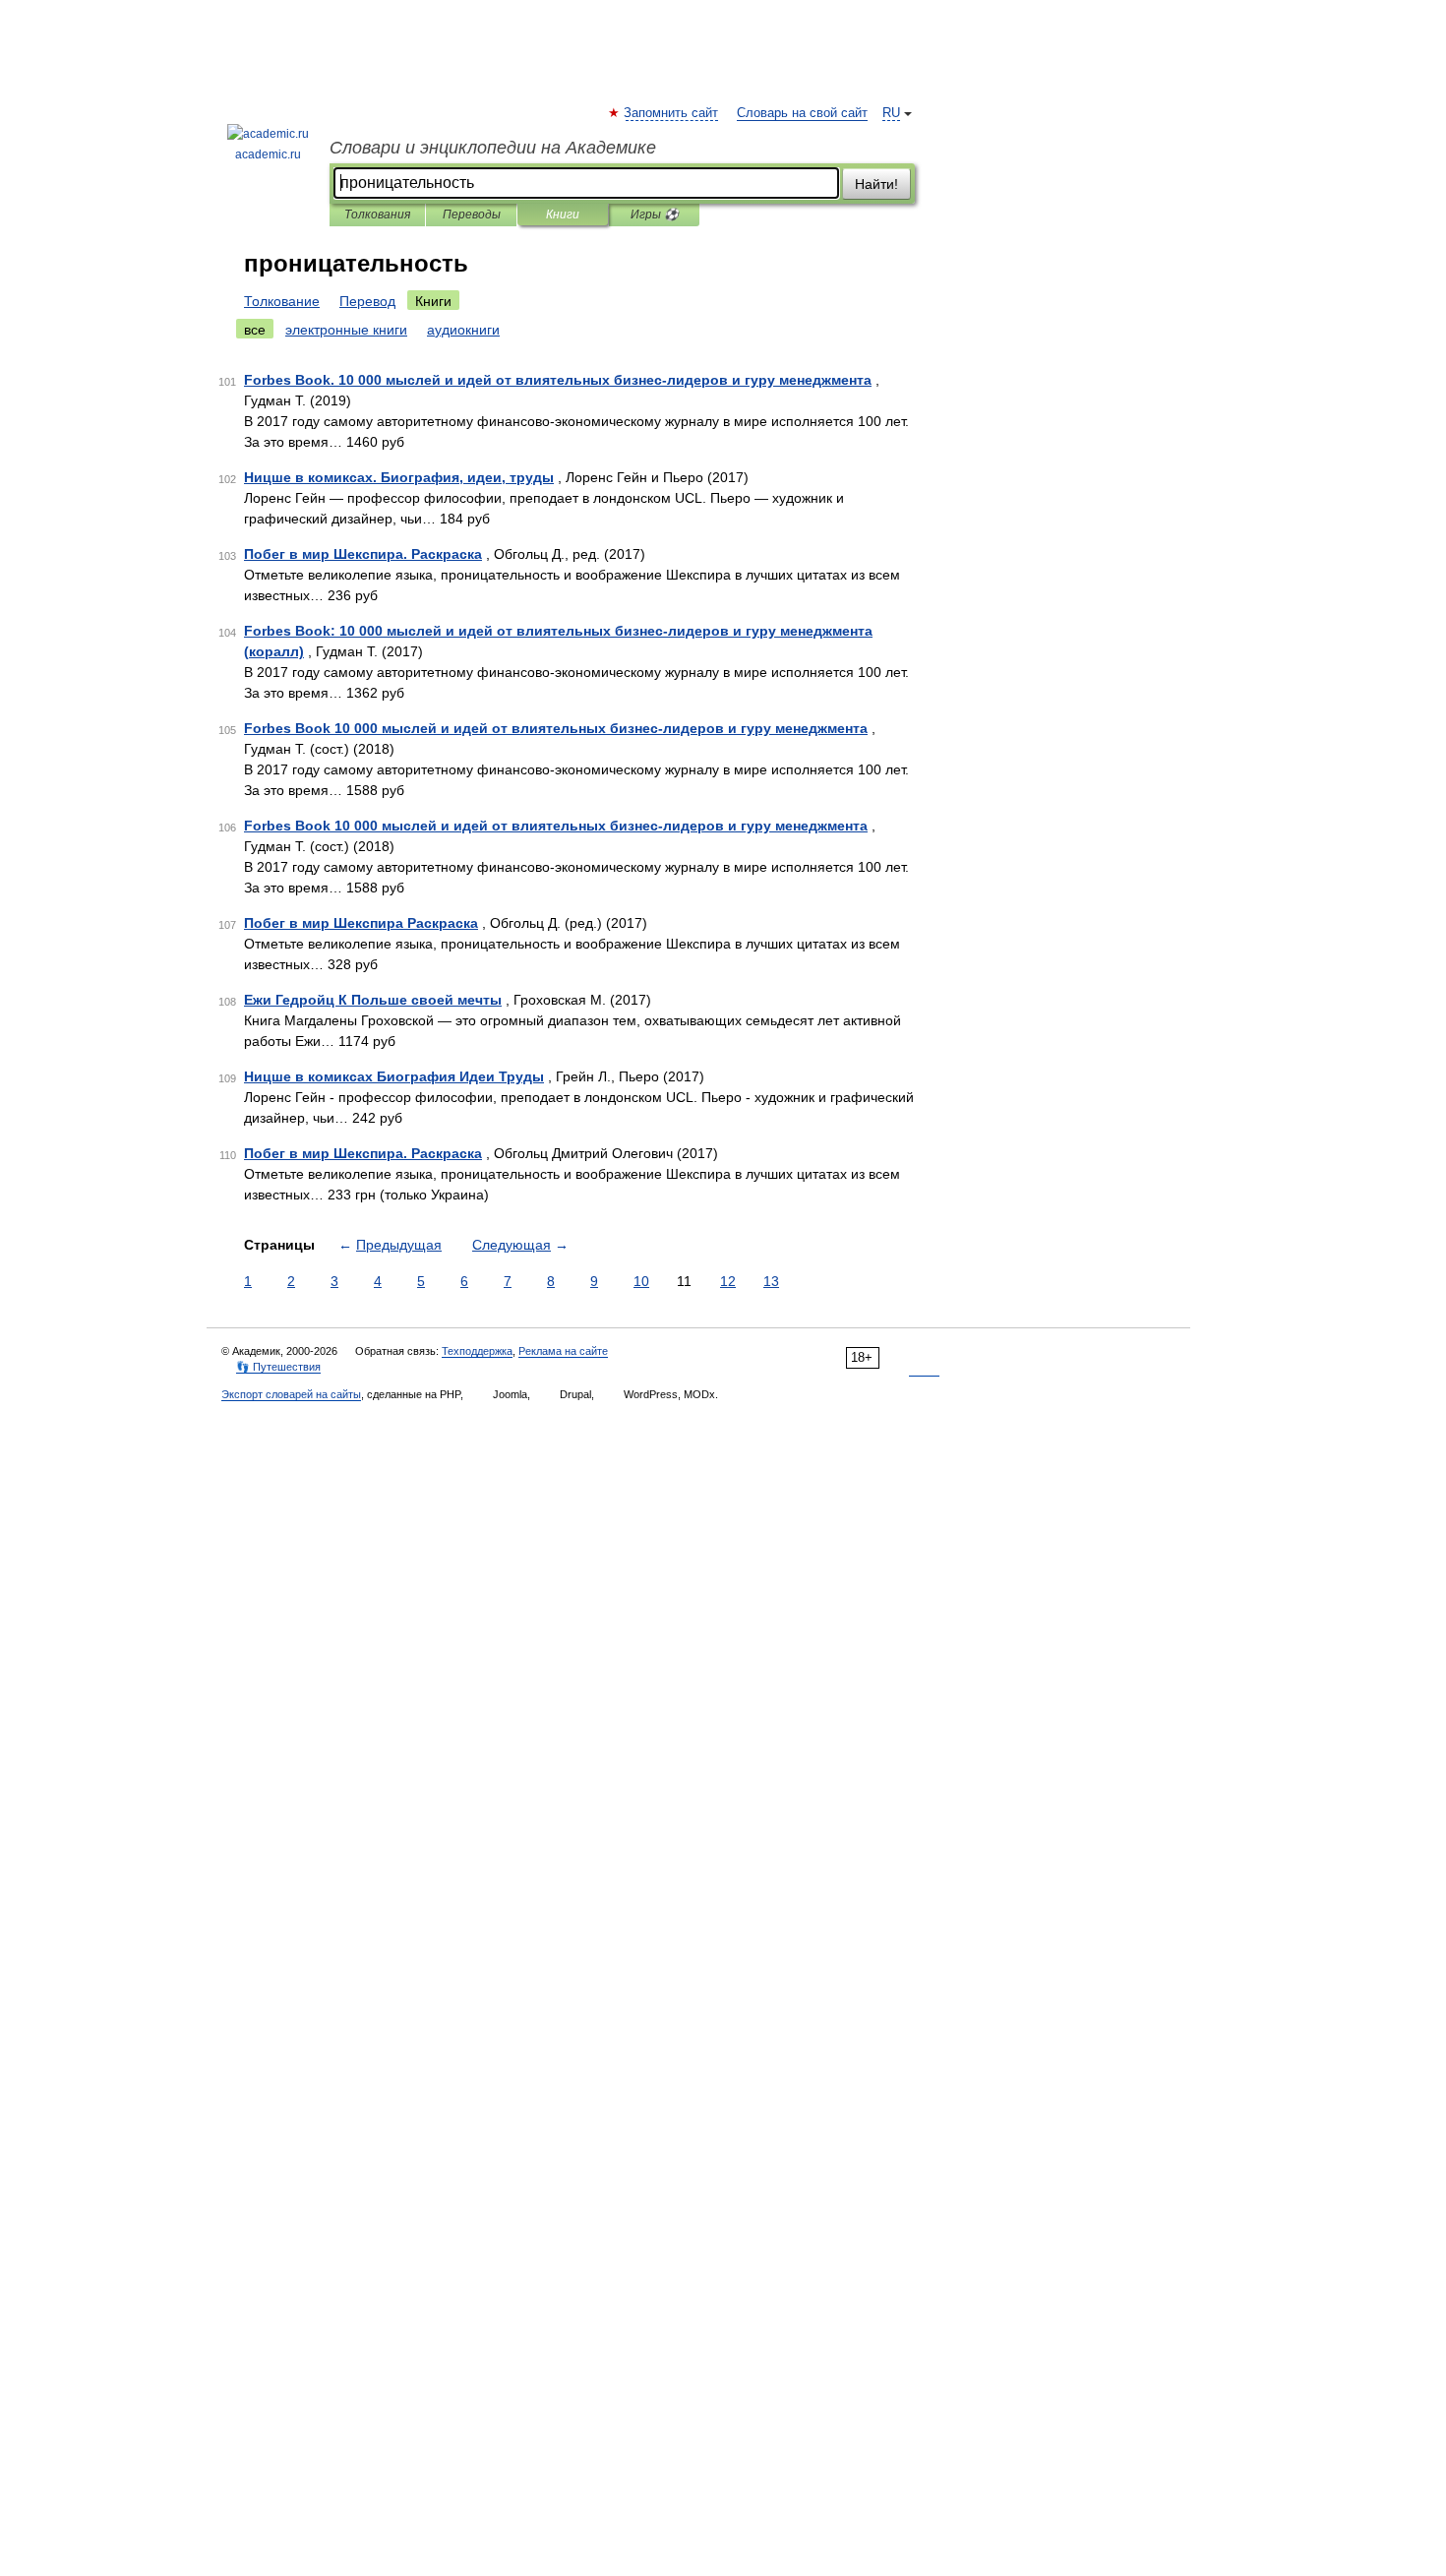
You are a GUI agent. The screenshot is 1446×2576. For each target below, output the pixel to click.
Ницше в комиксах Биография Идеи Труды (394, 1076)
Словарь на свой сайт (802, 113)
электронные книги (346, 330)
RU (891, 113)
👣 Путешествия (278, 1367)
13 (771, 1281)
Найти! (876, 184)
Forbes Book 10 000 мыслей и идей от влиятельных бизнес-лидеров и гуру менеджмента (556, 728)
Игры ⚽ (655, 215)
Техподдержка (477, 1351)
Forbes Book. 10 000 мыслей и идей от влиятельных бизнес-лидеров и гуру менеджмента (558, 380)
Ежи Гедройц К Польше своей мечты (373, 1000)
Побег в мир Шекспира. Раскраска (363, 554)
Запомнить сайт (672, 113)
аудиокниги (463, 330)
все (255, 330)
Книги (563, 215)
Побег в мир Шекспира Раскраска (361, 923)
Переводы (472, 215)
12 (728, 1281)
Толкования (377, 215)
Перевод (367, 301)
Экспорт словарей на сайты (291, 1394)
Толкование (282, 301)
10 (641, 1281)
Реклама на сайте (563, 1351)
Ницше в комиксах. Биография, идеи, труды (399, 477)
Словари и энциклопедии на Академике (493, 148)
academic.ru (268, 154)
